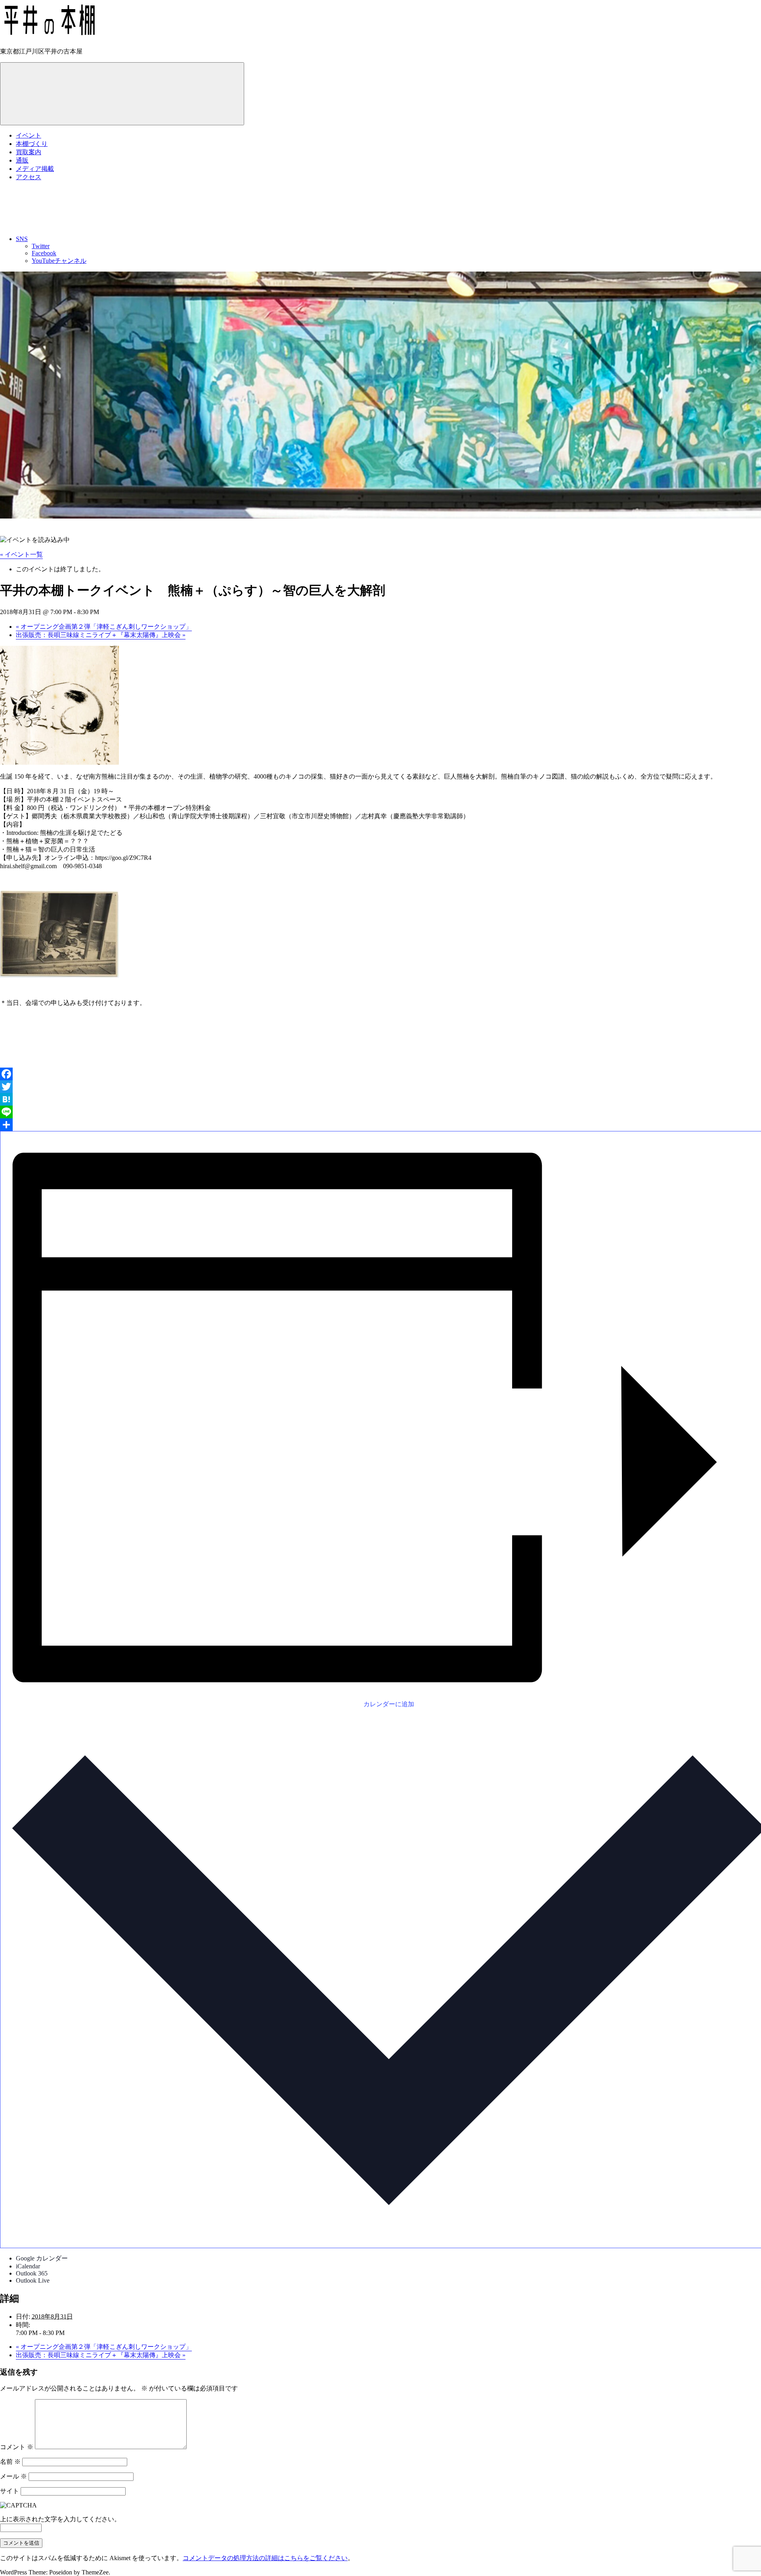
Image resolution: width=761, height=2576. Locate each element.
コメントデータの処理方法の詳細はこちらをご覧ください (265, 2558)
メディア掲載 (35, 169)
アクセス (29, 177)
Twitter (41, 246)
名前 (10, 2462)
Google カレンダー (42, 2258)
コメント (17, 2447)
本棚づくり (32, 144)
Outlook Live (33, 2280)
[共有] (380, 1125)
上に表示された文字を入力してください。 (60, 2519)
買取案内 (29, 152)
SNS (22, 239)
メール (13, 2476)
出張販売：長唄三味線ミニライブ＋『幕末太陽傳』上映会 (101, 635)
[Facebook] (380, 1074)
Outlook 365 (32, 2273)
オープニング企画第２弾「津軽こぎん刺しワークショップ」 (104, 627)
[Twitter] (380, 1087)
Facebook (44, 253)
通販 (22, 160)
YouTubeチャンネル (59, 261)
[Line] (380, 1112)
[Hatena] (380, 1099)
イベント (29, 135)
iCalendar (28, 2266)
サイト (10, 2491)
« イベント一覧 (21, 554)
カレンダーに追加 (389, 1704)
